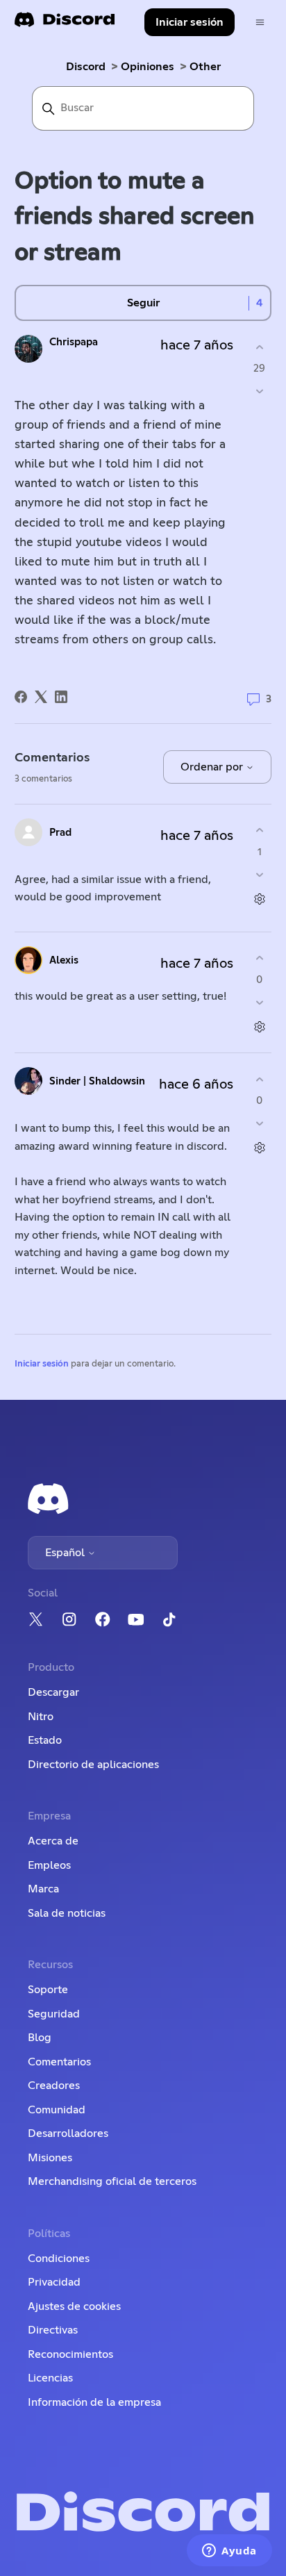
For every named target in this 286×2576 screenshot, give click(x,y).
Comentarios (59, 2062)
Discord (86, 67)
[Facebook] (21, 697)
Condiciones (59, 2259)
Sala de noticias (67, 1913)
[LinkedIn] (61, 697)
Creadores (54, 2086)
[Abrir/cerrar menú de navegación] (260, 23)
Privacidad (54, 2282)
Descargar (53, 1692)
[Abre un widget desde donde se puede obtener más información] (229, 2552)
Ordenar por (213, 767)
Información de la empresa (94, 2402)
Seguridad (54, 2014)
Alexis (64, 960)
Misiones (50, 2158)
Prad (60, 833)
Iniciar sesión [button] (190, 22)
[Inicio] (65, 24)
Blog (40, 2038)
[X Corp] (41, 697)
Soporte (48, 1990)
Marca (43, 1889)
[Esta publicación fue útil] (259, 347)
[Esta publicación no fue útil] (259, 391)
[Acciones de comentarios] (259, 899)
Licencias (50, 2378)
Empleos (49, 1865)
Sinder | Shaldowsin (97, 1081)
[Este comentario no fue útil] (259, 874)
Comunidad (57, 2110)
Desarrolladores (68, 2133)
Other (205, 67)
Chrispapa (74, 342)
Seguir (143, 303)
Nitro (41, 1717)
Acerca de (53, 1841)
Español (66, 1553)
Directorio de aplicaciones (93, 1765)
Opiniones (148, 67)
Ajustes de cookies (74, 2306)
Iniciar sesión (42, 1364)
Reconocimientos (70, 2354)
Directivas (53, 2330)
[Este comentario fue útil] (259, 831)
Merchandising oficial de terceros (112, 2181)
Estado (45, 1740)
